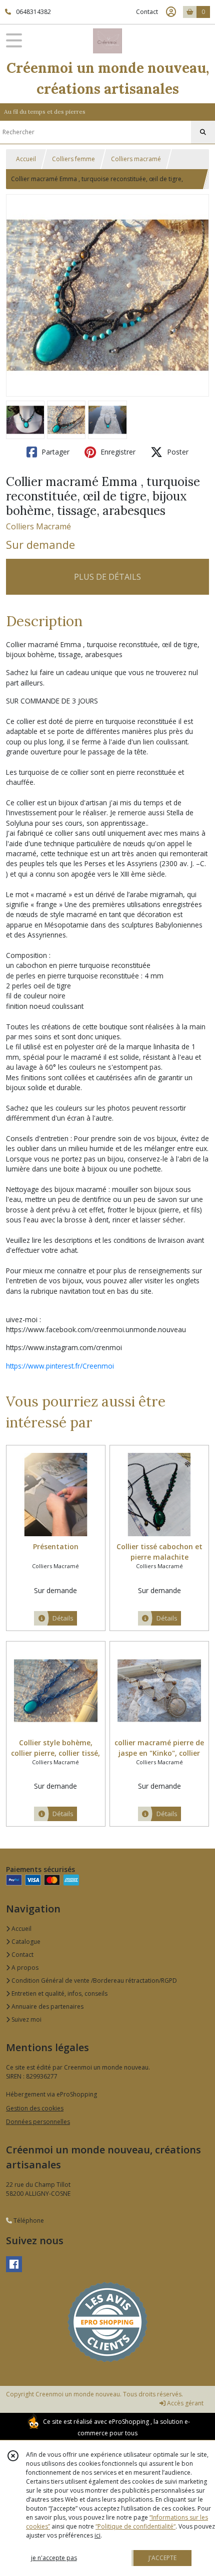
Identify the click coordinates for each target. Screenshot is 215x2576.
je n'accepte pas (54, 2558)
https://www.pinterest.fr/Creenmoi (60, 1366)
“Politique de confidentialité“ (135, 2526)
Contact (147, 12)
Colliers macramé (136, 159)
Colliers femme (73, 159)
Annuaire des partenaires (47, 2006)
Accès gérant (184, 2403)
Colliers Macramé (38, 526)
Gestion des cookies (35, 2108)
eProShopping (129, 2422)
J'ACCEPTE (162, 2558)
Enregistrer (117, 452)
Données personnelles (38, 2122)
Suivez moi (26, 2019)
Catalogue (25, 1942)
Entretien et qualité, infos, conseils (59, 1993)
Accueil (26, 159)
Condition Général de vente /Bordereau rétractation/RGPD (93, 1981)
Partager (54, 452)
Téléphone (28, 2221)
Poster (177, 452)
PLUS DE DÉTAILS (107, 577)
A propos (24, 1968)
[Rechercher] (203, 132)
